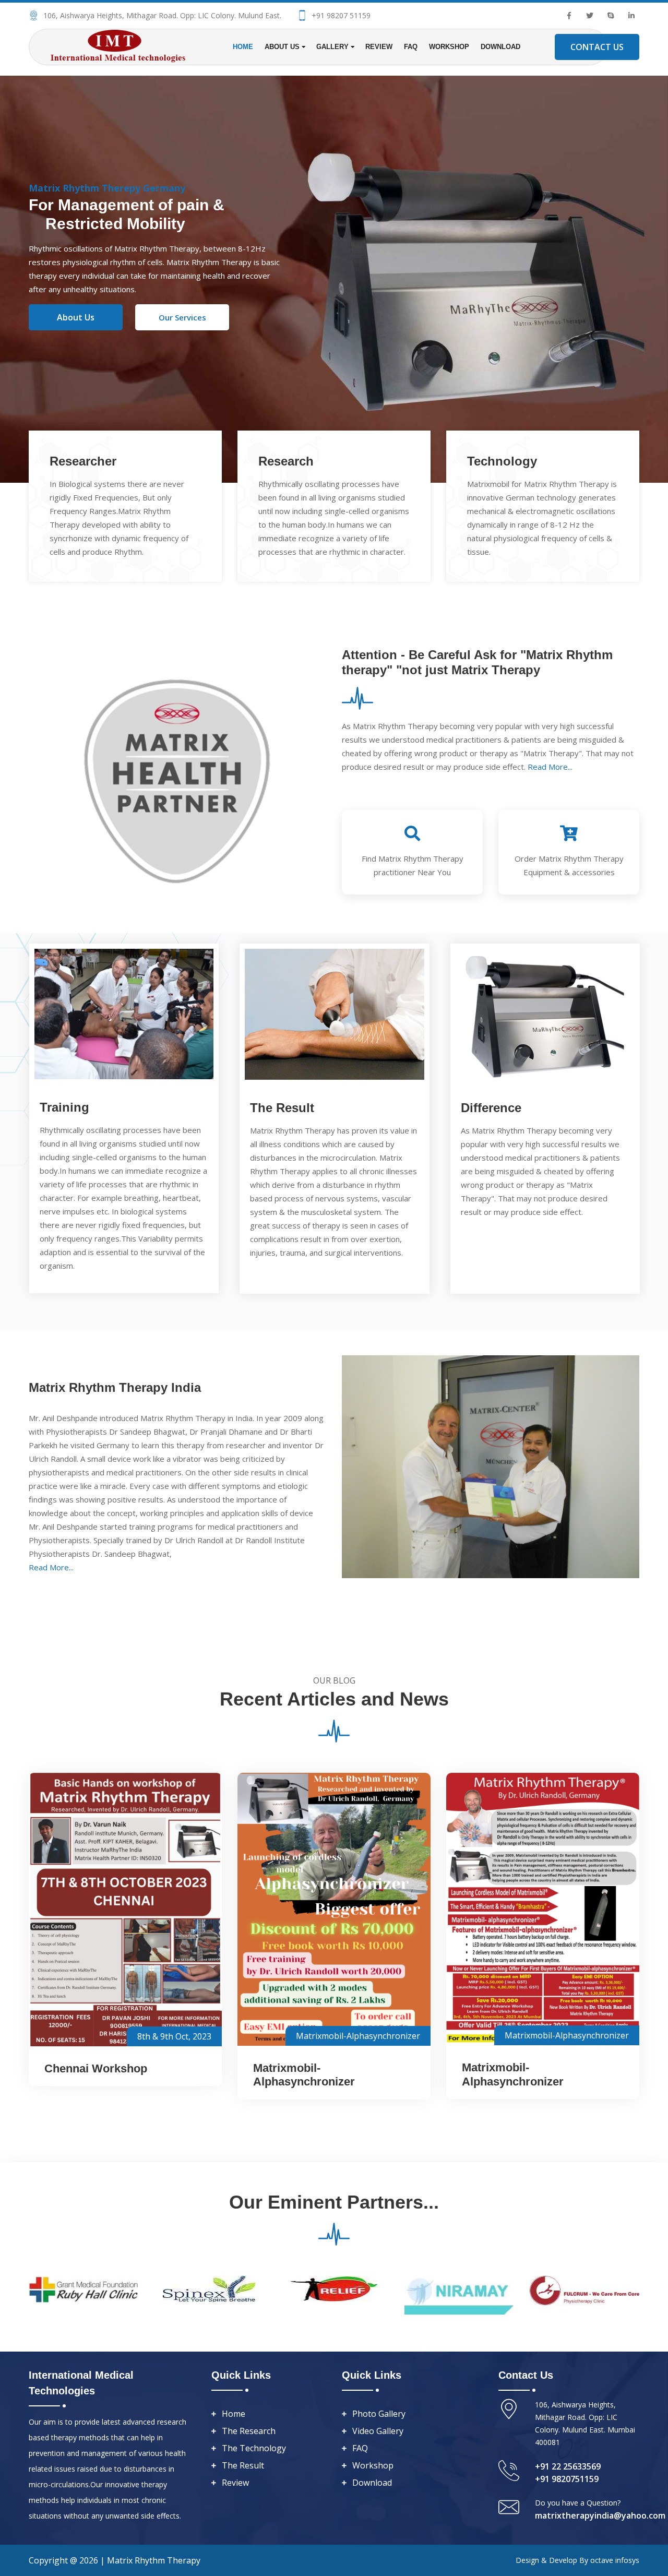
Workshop (449, 47)
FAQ (411, 47)
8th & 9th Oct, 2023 (174, 2036)
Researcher (83, 461)
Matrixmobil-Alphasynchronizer (358, 2036)
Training (64, 1107)
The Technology (254, 2448)
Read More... (550, 767)
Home (243, 47)
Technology (502, 461)
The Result (282, 1108)
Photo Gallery (379, 2414)
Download (500, 47)
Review (379, 47)
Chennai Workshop (96, 2068)
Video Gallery (378, 2431)
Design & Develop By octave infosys (577, 2560)
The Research (249, 2431)
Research (286, 461)
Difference (491, 1108)
